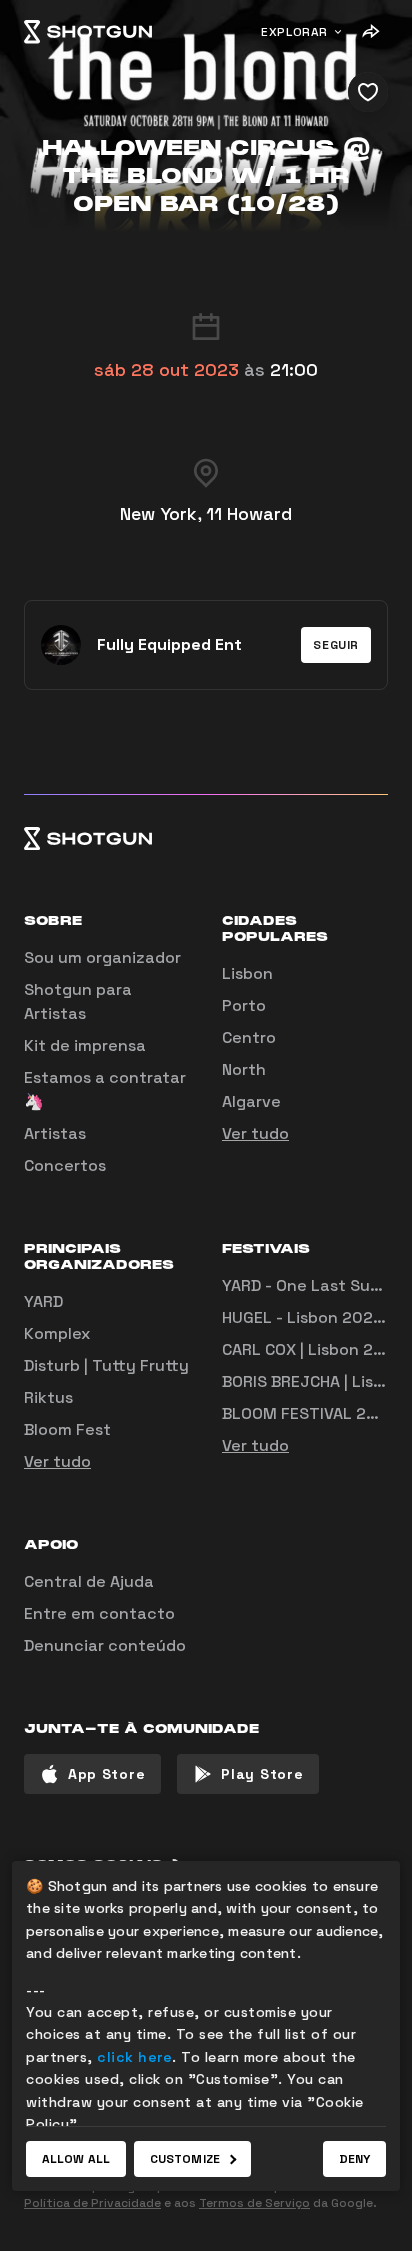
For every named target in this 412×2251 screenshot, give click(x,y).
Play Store (262, 1774)
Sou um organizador (102, 957)
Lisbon (247, 973)
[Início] (88, 32)
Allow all (76, 2159)
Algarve (251, 1101)
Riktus (48, 1397)
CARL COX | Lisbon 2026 (313, 1349)
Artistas (55, 1133)
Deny (354, 2159)
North (244, 1069)
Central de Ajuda (89, 1581)
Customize (185, 2159)
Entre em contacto (99, 1613)
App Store (106, 1774)
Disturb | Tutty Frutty (106, 1365)
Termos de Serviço (254, 2203)
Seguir (336, 645)
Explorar (294, 32)
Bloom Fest (67, 1429)
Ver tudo (255, 1133)
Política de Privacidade (92, 2203)
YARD (43, 1301)
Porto (244, 1005)
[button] (336, 645)
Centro (249, 1037)
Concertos (65, 1165)
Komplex (57, 1333)
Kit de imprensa (85, 1045)
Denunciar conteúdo (105, 1645)
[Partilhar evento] (370, 32)
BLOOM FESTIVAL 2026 (309, 1413)
